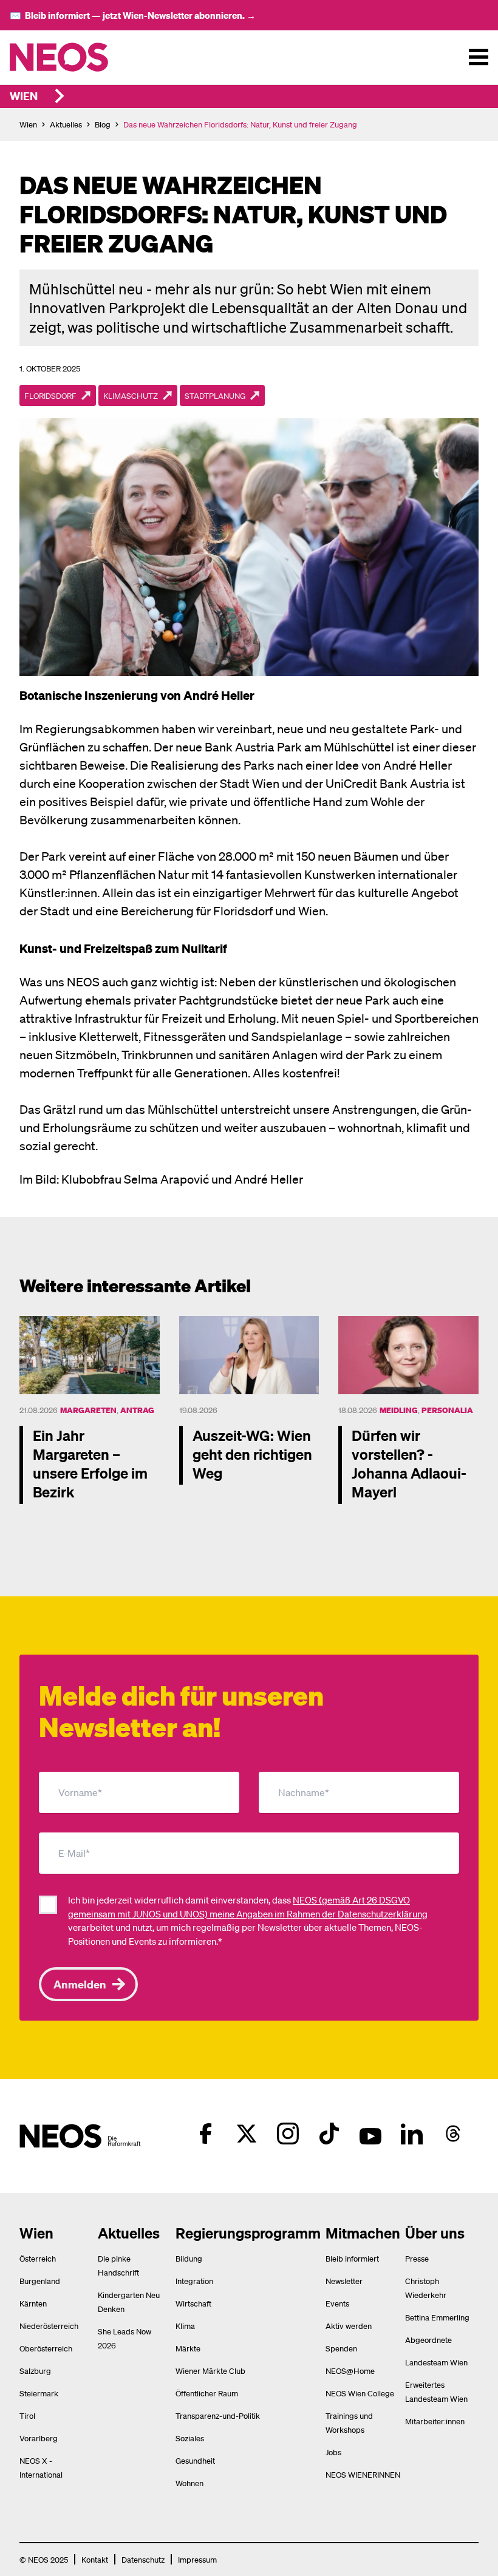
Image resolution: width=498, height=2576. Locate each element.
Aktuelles (66, 124)
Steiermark (39, 2393)
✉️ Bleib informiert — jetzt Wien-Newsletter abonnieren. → (133, 15)
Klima (185, 2326)
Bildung (189, 2258)
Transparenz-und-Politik (218, 2415)
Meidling (399, 1410)
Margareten (88, 1410)
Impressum (197, 2559)
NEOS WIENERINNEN (363, 2474)
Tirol (27, 2415)
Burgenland (40, 2281)
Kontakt (95, 2559)
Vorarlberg (39, 2438)
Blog (103, 124)
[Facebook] (205, 2134)
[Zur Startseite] (84, 57)
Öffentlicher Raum (207, 2393)
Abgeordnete (428, 2340)
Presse (417, 2258)
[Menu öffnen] (479, 57)
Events (337, 2303)
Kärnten (33, 2303)
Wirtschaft (193, 2303)
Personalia (447, 1410)
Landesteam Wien (436, 2362)
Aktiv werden (349, 2326)
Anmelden (80, 1984)
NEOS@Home (350, 2371)
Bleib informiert (352, 2258)
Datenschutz (143, 2559)
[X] (247, 2134)
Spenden (341, 2348)
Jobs (333, 2452)
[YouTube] (370, 2134)
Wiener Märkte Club (210, 2371)
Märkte (188, 2348)
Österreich (38, 2258)
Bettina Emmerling (437, 2317)
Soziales (190, 2438)
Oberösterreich (46, 2348)
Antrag (137, 1410)
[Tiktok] (329, 2134)
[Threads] (453, 2134)
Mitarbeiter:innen (435, 2421)
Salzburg (35, 2371)
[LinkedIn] (412, 2134)
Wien (24, 96)
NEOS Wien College (360, 2393)
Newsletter (344, 2281)
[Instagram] (288, 2134)
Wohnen (189, 2483)
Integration (194, 2281)
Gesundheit (195, 2460)
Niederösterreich (49, 2326)
